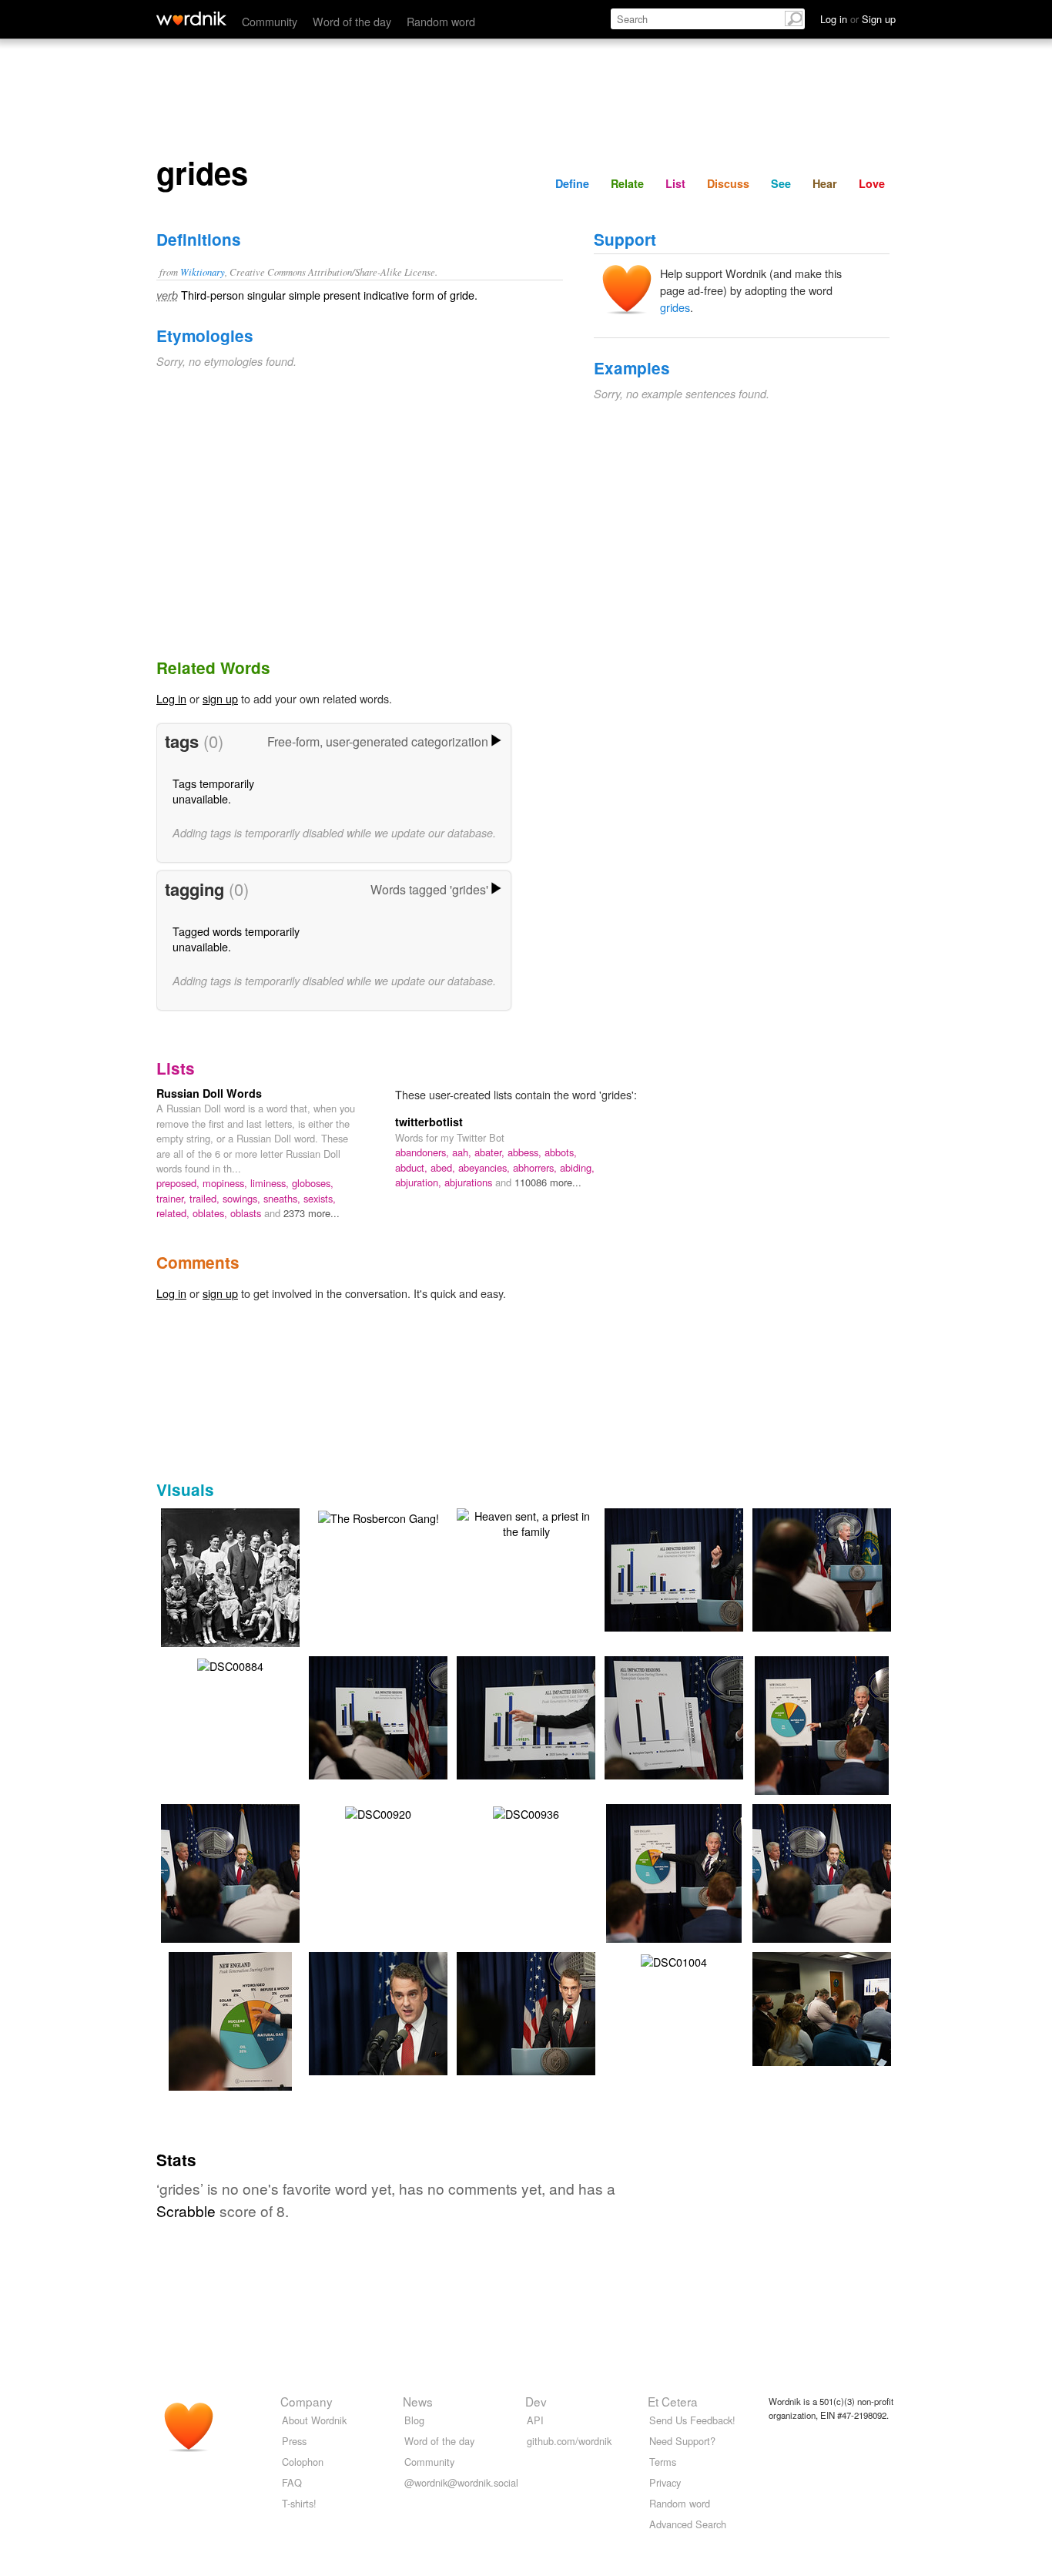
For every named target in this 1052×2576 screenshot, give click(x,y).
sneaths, (283, 1198)
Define (572, 183)
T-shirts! (299, 2503)
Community (270, 21)
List (675, 183)
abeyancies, (486, 1167)
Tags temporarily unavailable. (213, 791)
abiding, (577, 1167)
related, (174, 1213)
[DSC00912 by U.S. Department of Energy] (845, 1568)
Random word (441, 21)
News (418, 2401)
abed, (444, 1167)
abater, (491, 1152)
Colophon (303, 2462)
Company (307, 2401)
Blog (414, 2420)
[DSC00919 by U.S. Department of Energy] (697, 1716)
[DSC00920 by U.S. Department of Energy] (378, 1812)
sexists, (320, 1198)
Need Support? (682, 2441)
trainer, (173, 1198)
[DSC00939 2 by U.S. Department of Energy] (231, 1895)
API (535, 2420)
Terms (663, 2462)
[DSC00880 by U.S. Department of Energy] (401, 1716)
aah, (463, 1152)
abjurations (470, 1182)
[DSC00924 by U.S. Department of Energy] (822, 1746)
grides (675, 307)
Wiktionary (203, 272)
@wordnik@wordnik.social (461, 2482)
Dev (536, 2401)
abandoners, (424, 1152)
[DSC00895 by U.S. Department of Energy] (697, 1568)
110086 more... (548, 1182)
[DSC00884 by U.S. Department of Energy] (230, 1664)
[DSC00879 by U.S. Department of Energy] (844, 2007)
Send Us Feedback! (692, 2420)
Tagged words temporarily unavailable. (236, 939)
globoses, (313, 1183)
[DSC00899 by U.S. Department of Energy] (549, 1716)
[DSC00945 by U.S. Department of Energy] (401, 2012)
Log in (171, 698)
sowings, (243, 1198)
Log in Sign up (858, 19)
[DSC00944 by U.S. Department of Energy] (230, 2043)
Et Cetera (673, 2401)
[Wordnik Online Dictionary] (191, 18)
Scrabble (186, 2210)
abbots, (561, 1152)
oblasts (247, 1213)
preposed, (179, 1183)
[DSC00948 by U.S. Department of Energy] (549, 2012)
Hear (825, 183)
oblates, (211, 1213)
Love (872, 183)
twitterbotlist (429, 1122)
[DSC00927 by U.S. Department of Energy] (674, 1895)
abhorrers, (536, 1167)
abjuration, (420, 1182)
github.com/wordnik (569, 2441)
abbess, (526, 1152)
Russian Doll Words (209, 1093)
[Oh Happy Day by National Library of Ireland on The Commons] (253, 1576)
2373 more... (312, 1213)
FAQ (292, 2482)
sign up (220, 698)
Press (294, 2441)
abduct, (413, 1167)
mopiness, (226, 1183)
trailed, (206, 1198)
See (781, 183)
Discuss (728, 183)
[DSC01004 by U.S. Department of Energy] (674, 1960)
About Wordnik (314, 2420)
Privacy (665, 2482)
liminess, (271, 1183)
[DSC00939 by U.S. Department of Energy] (823, 1895)
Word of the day (352, 21)
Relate (627, 183)
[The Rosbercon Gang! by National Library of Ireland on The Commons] (379, 1516)
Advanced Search (688, 2524)
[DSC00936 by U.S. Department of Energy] (526, 1812)
